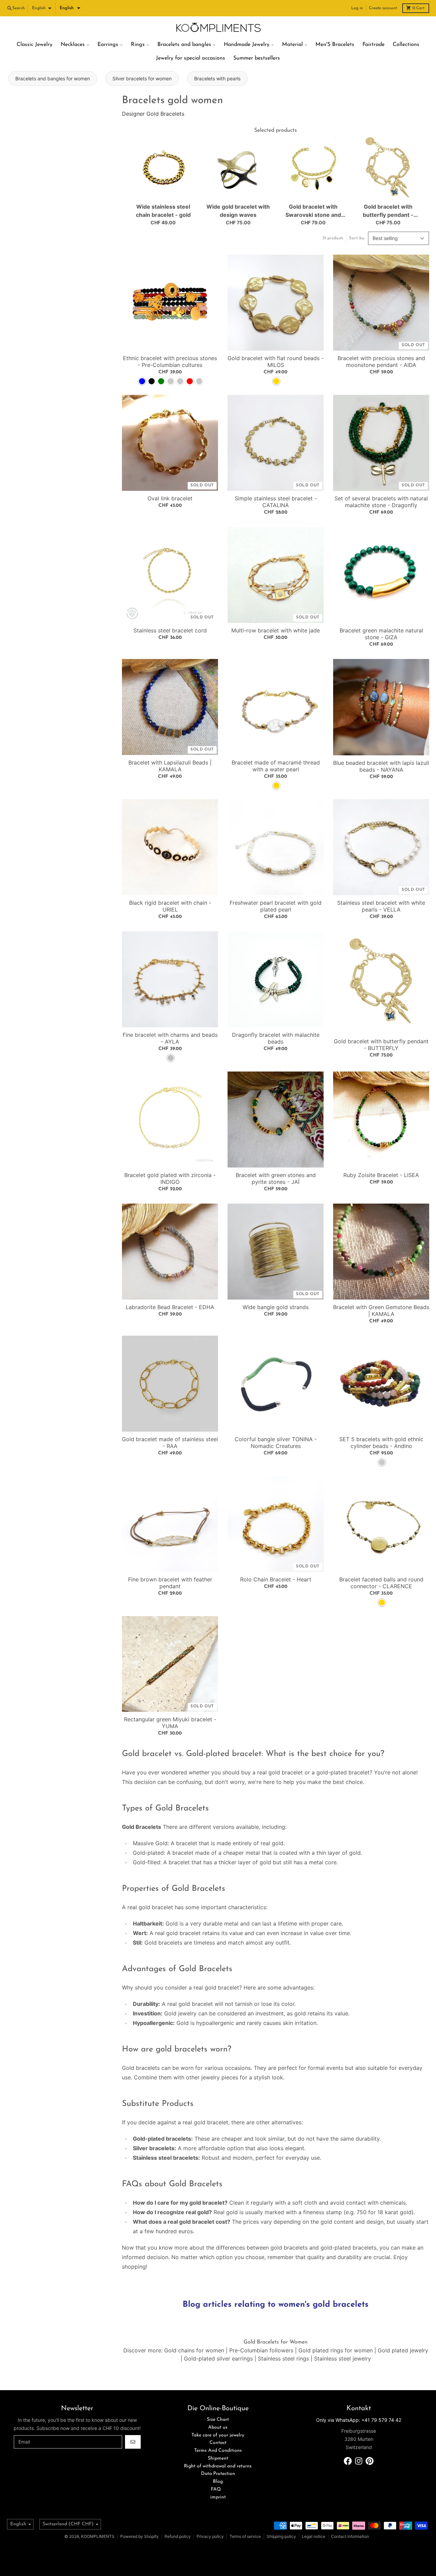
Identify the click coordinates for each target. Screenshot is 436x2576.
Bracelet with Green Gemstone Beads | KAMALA (381, 1310)
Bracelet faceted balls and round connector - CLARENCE (381, 1583)
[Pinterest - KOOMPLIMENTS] (370, 2461)
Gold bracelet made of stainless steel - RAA (170, 1443)
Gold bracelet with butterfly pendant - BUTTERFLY (381, 1045)
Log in (357, 8)
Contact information (350, 2536)
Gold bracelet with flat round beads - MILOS (276, 361)
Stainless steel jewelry (342, 2358)
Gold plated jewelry (403, 2350)
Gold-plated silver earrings (218, 2358)
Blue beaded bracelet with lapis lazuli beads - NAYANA (381, 766)
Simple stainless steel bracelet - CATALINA (276, 502)
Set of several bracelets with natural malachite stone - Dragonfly (381, 502)
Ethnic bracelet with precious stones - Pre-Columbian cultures (170, 361)
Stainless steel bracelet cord (170, 630)
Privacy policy (210, 2536)
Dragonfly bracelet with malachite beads (276, 1038)
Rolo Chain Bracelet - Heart (276, 1579)
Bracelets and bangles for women (53, 78)
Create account (383, 8)
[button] (70, 8)
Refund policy (178, 2536)
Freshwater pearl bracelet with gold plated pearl (276, 906)
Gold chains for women (194, 2350)
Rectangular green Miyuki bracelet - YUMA (170, 1723)
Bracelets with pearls (217, 78)
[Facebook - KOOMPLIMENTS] (348, 2461)
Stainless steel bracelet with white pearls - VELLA (381, 906)
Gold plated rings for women (336, 2350)
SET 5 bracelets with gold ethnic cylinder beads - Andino (381, 1443)
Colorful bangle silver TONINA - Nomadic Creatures (276, 1443)
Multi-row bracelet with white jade (276, 630)
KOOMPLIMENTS (98, 2536)
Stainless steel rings (283, 2358)
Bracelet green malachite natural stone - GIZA (381, 634)
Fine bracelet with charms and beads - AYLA (170, 1038)
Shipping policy (281, 2536)
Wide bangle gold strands (276, 1307)
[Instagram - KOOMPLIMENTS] (359, 2461)
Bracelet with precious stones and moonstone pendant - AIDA (381, 361)
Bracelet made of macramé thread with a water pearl (276, 766)
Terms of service (245, 2536)
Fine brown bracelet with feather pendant (170, 1583)
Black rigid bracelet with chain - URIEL (170, 906)
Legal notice (314, 2536)
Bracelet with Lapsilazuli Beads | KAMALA (170, 766)
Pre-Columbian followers (261, 2350)
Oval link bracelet (170, 498)
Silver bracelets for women (142, 78)
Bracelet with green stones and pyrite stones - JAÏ (276, 1178)
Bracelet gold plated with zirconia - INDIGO (170, 1178)
